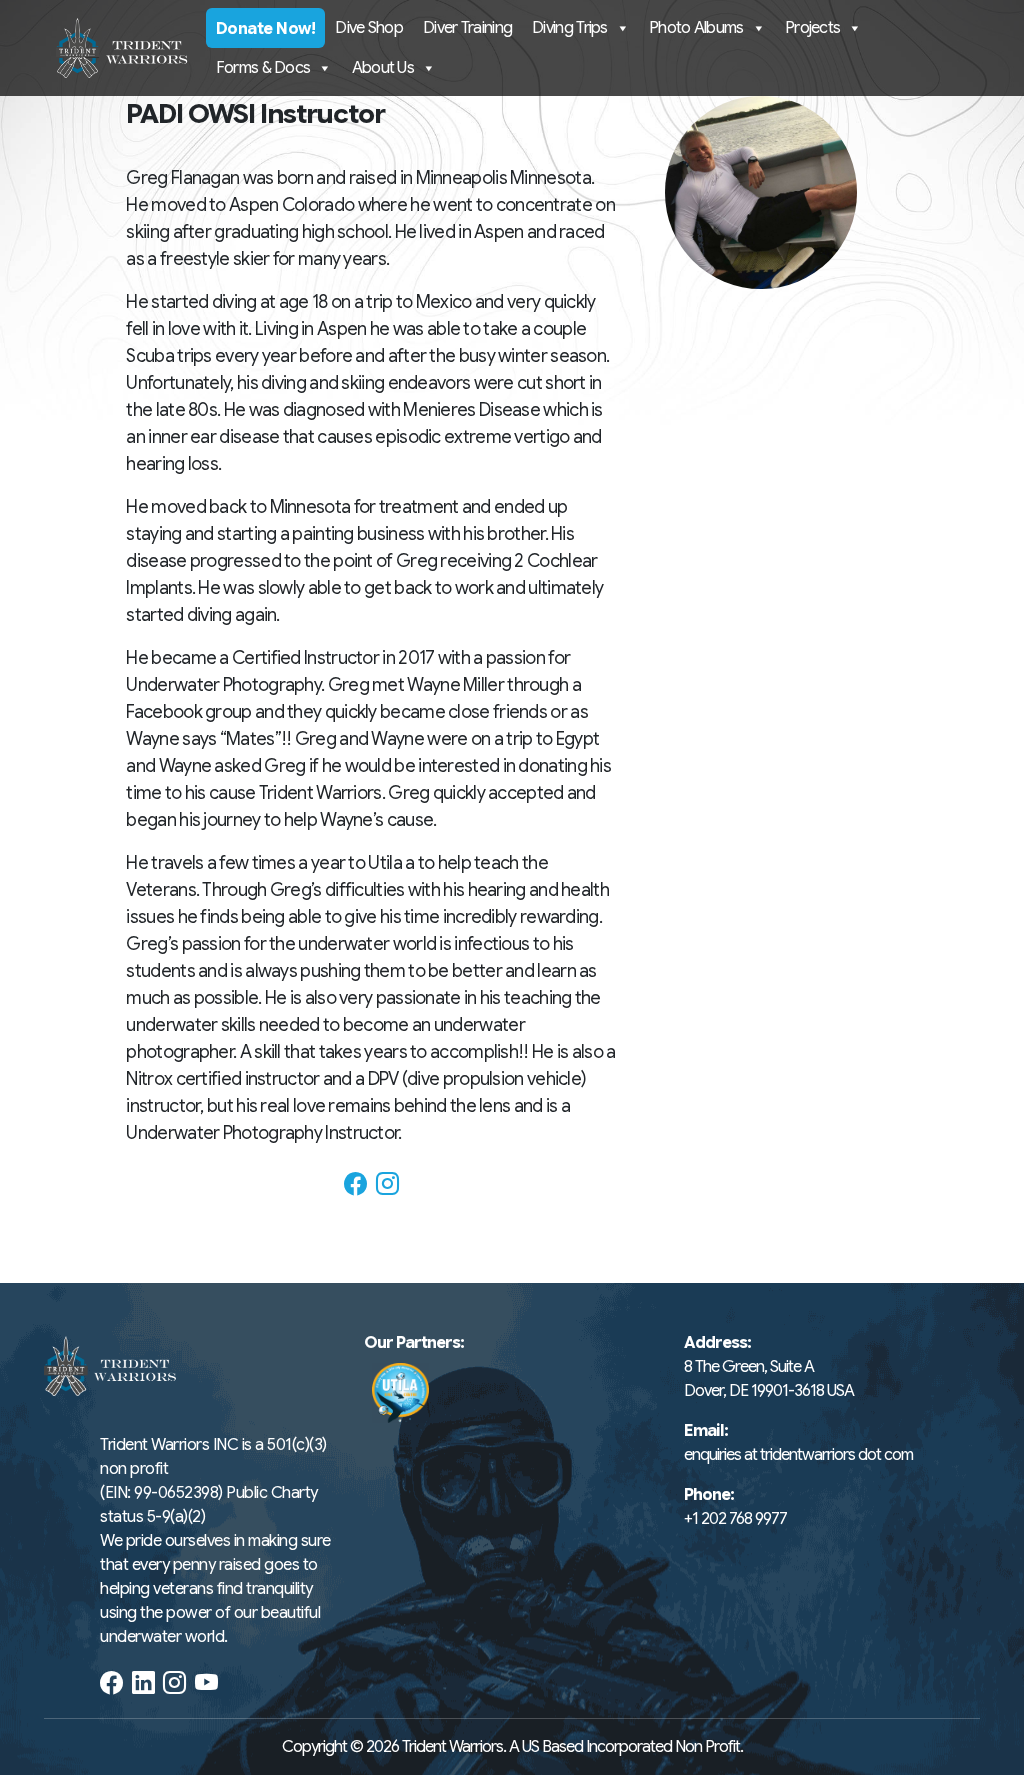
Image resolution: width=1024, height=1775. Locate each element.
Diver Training (467, 28)
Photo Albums (696, 28)
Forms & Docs (263, 68)
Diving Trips (570, 28)
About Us (383, 68)
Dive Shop (369, 28)
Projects (812, 28)
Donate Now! (266, 29)
